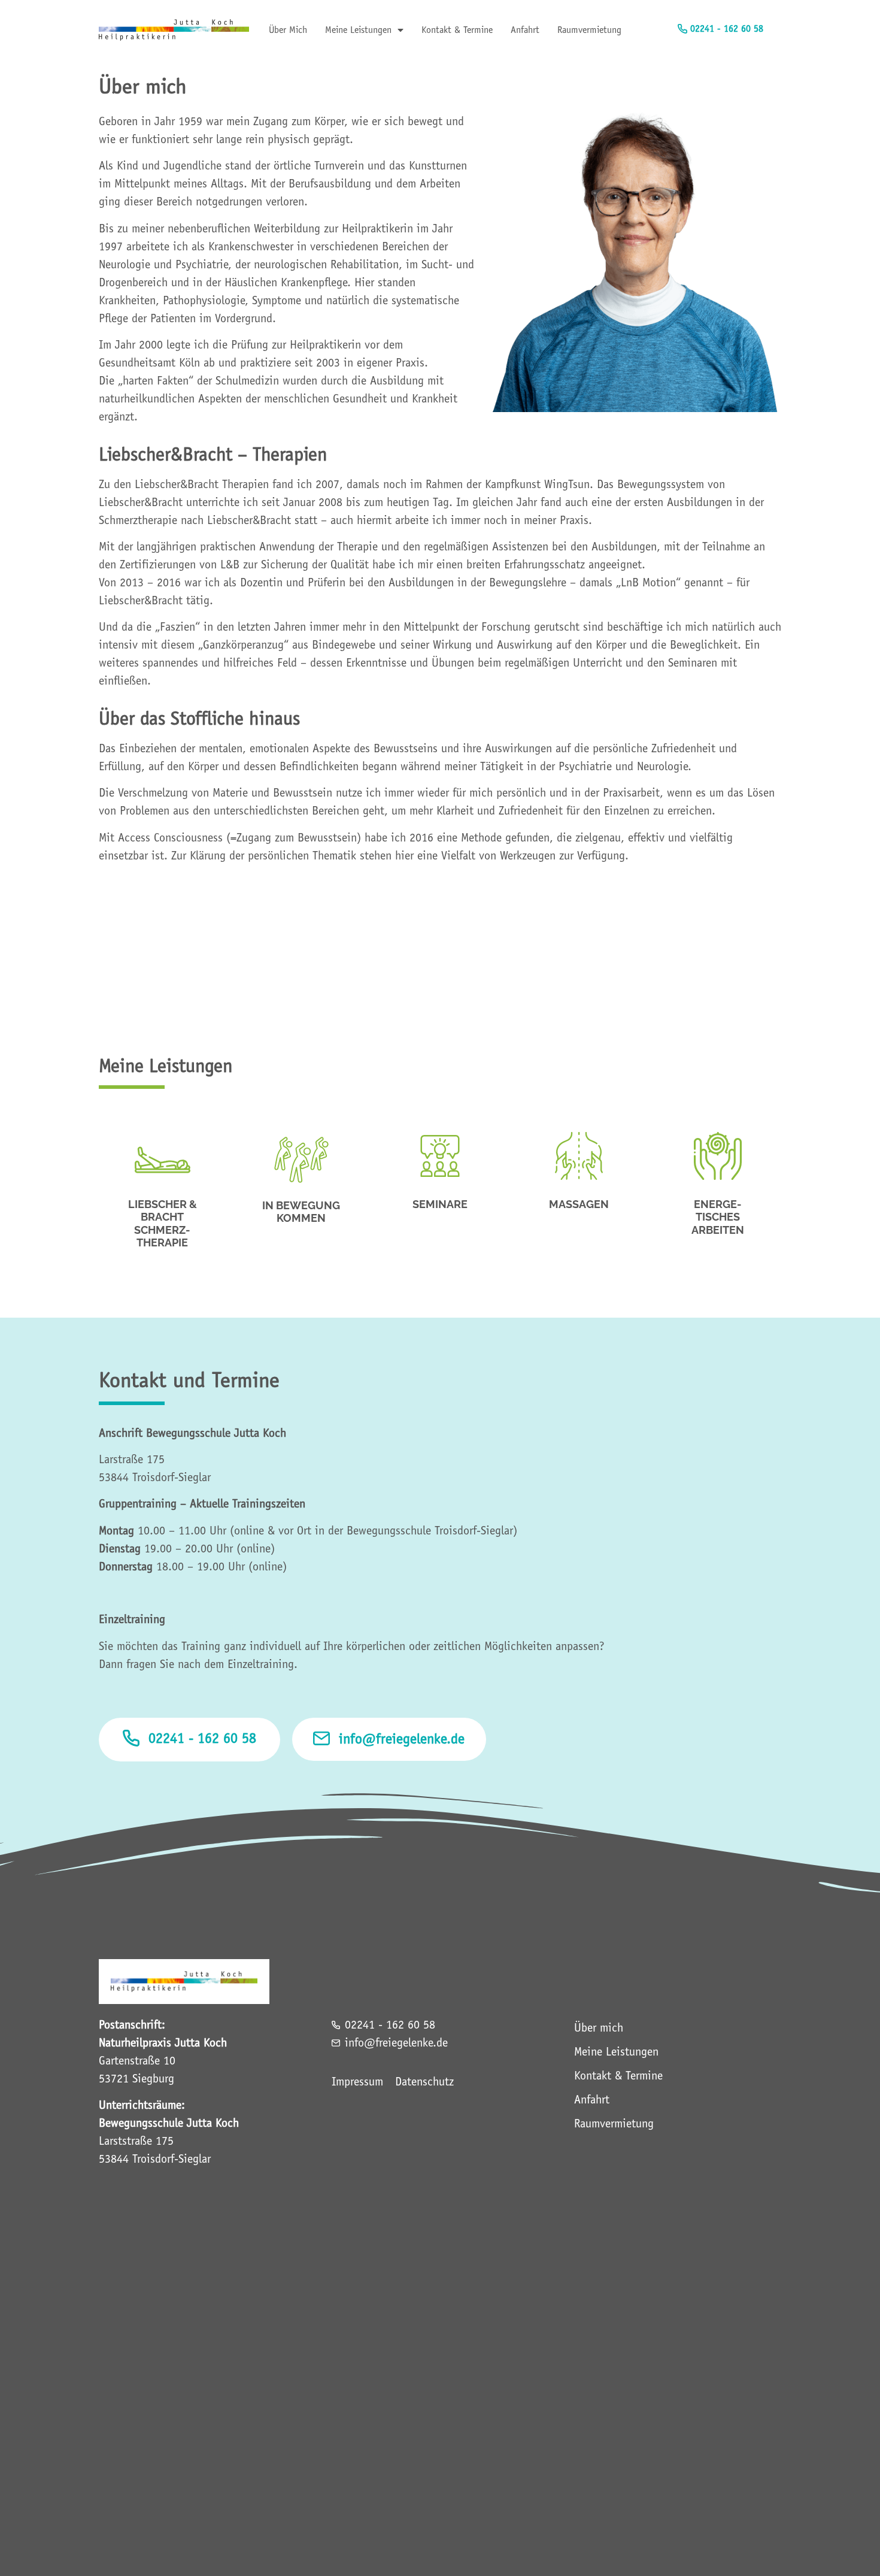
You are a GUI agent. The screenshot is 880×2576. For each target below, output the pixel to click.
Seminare (440, 1204)
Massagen (579, 1204)
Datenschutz (424, 2082)
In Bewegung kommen (301, 1212)
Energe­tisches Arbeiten (718, 1217)
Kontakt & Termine (457, 30)
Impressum (357, 2082)
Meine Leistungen (358, 30)
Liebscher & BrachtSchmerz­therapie (163, 1224)
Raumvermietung (589, 30)
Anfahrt (525, 30)
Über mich (288, 30)
